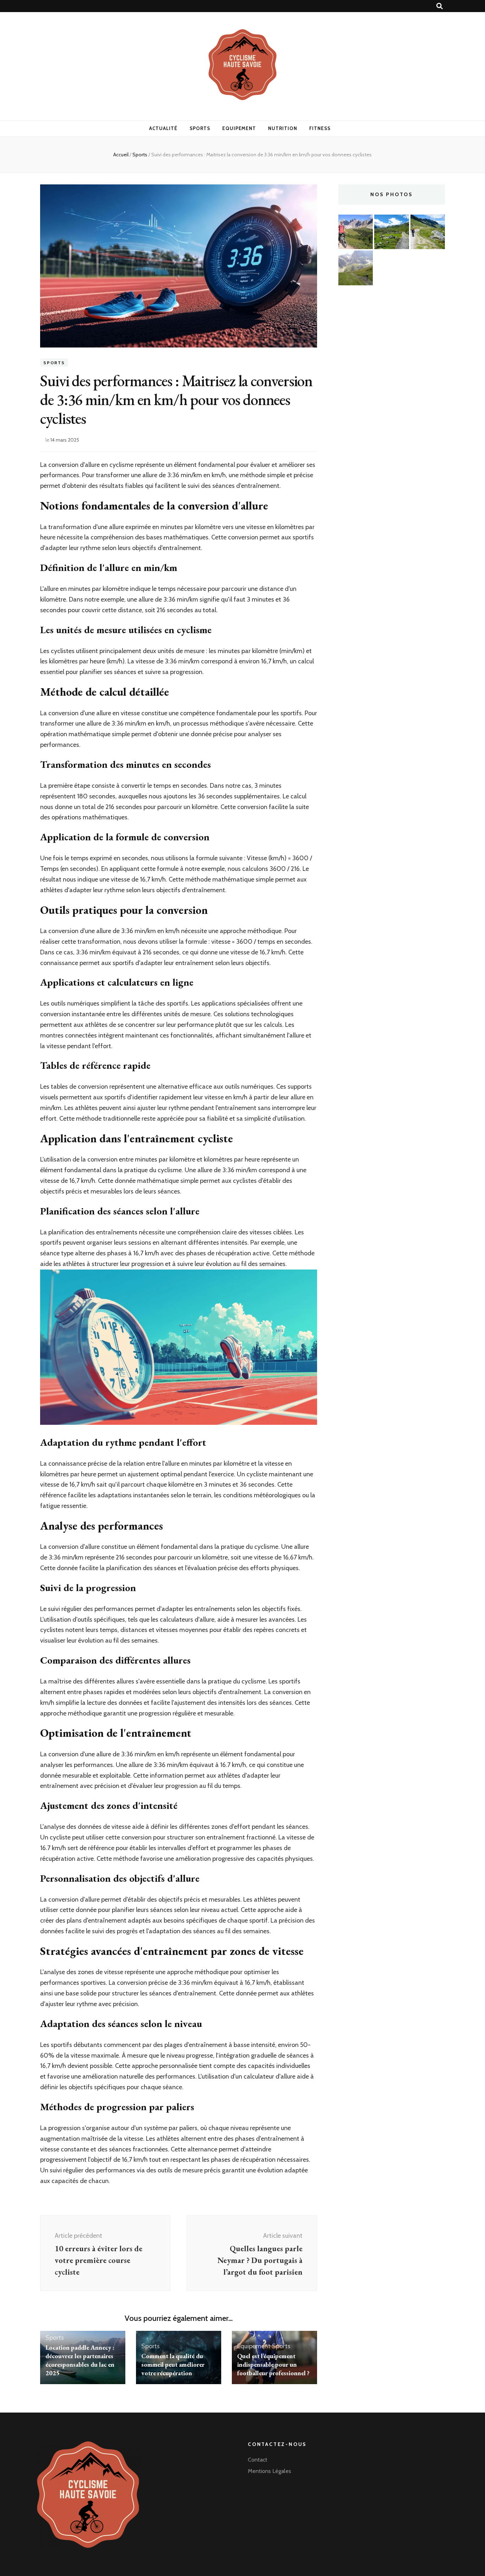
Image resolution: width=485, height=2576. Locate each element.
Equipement (239, 128)
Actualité (163, 128)
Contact (258, 2460)
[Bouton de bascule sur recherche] (440, 6)
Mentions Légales (269, 2471)
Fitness (320, 128)
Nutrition (283, 128)
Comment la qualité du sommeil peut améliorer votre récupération (173, 2364)
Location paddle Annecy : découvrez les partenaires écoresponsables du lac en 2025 (80, 2360)
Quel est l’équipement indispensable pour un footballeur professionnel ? (273, 2364)
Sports (200, 128)
